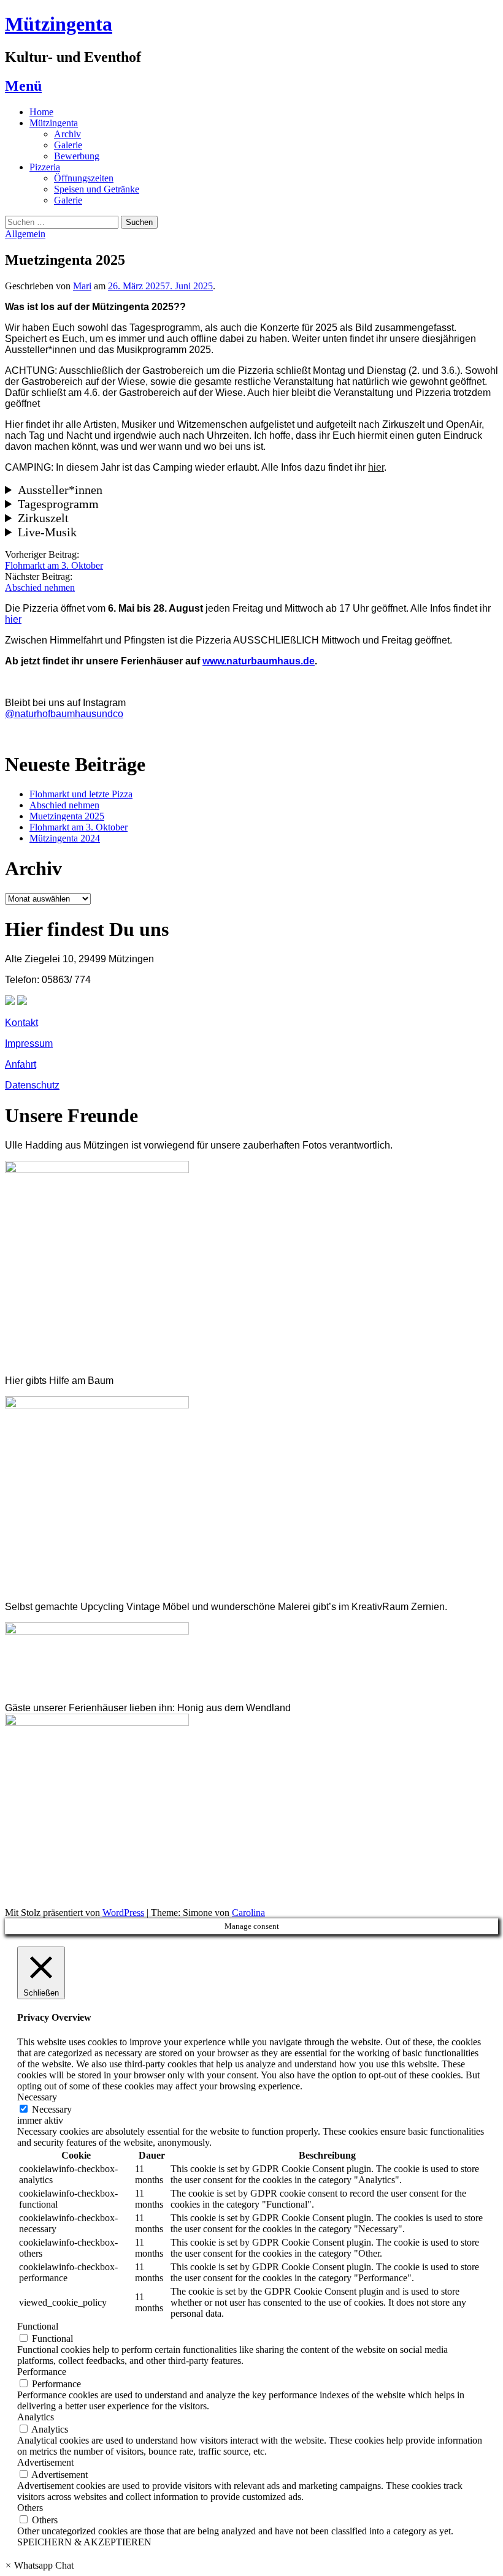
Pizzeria (45, 167)
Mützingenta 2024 (65, 838)
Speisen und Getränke (97, 189)
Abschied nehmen (40, 587)
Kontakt (21, 1023)
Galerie (68, 145)
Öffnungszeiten (84, 178)
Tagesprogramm (58, 504)
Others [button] (30, 2508)
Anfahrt (21, 1064)
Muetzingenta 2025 (67, 816)
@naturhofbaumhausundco (64, 714)
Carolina (248, 1913)
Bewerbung (77, 156)
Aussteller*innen (60, 490)
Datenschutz (32, 1085)
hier (376, 467)
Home (41, 112)
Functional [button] (38, 2326)
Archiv (67, 134)
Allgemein (25, 234)
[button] (39, 2565)
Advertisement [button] (45, 2462)
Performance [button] (42, 2372)
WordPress (123, 1913)
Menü (23, 86)
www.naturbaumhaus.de (259, 661)
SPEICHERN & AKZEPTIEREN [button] (84, 2542)
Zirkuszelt (43, 518)
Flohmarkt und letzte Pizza (81, 794)
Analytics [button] (36, 2417)
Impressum (29, 1043)
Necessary (52, 2109)
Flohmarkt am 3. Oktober (54, 565)
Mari (82, 286)
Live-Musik (47, 532)
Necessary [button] (37, 2097)
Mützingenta (59, 24)
